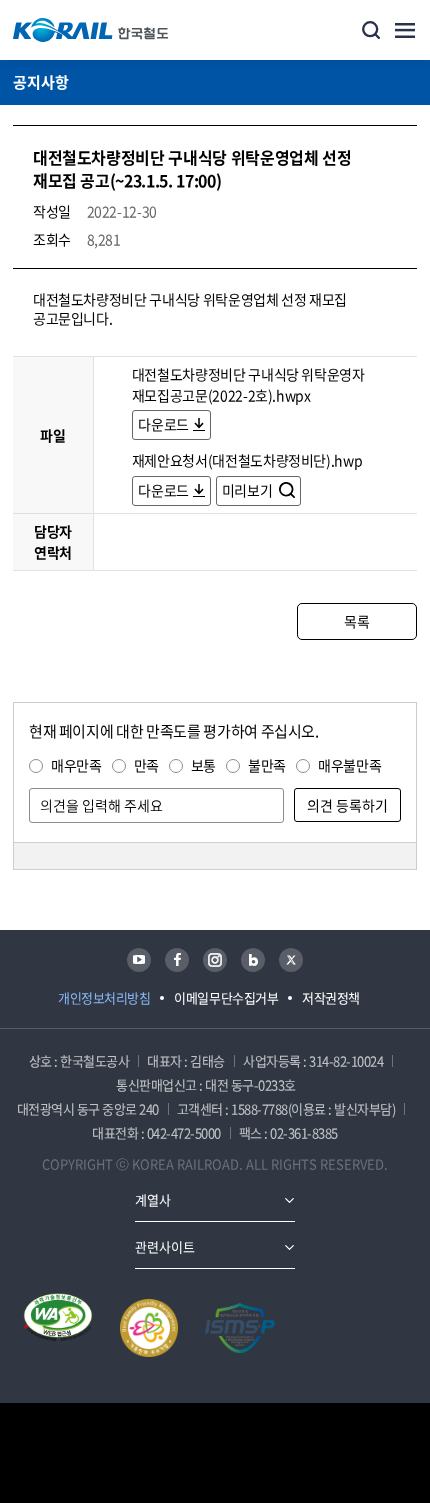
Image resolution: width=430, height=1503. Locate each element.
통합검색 (371, 30)
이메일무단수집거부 (226, 997)
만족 (146, 765)
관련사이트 (165, 1246)
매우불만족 (349, 765)
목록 (356, 621)
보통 (203, 765)
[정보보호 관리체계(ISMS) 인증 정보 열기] (240, 1328)
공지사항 (41, 82)
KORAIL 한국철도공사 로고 (91, 30)
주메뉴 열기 (405, 30)
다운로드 (163, 424)
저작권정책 (331, 997)
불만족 (267, 765)
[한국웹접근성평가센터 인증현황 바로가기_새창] (58, 1328)
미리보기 (248, 490)
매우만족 (76, 765)
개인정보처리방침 (104, 997)
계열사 (153, 1199)
